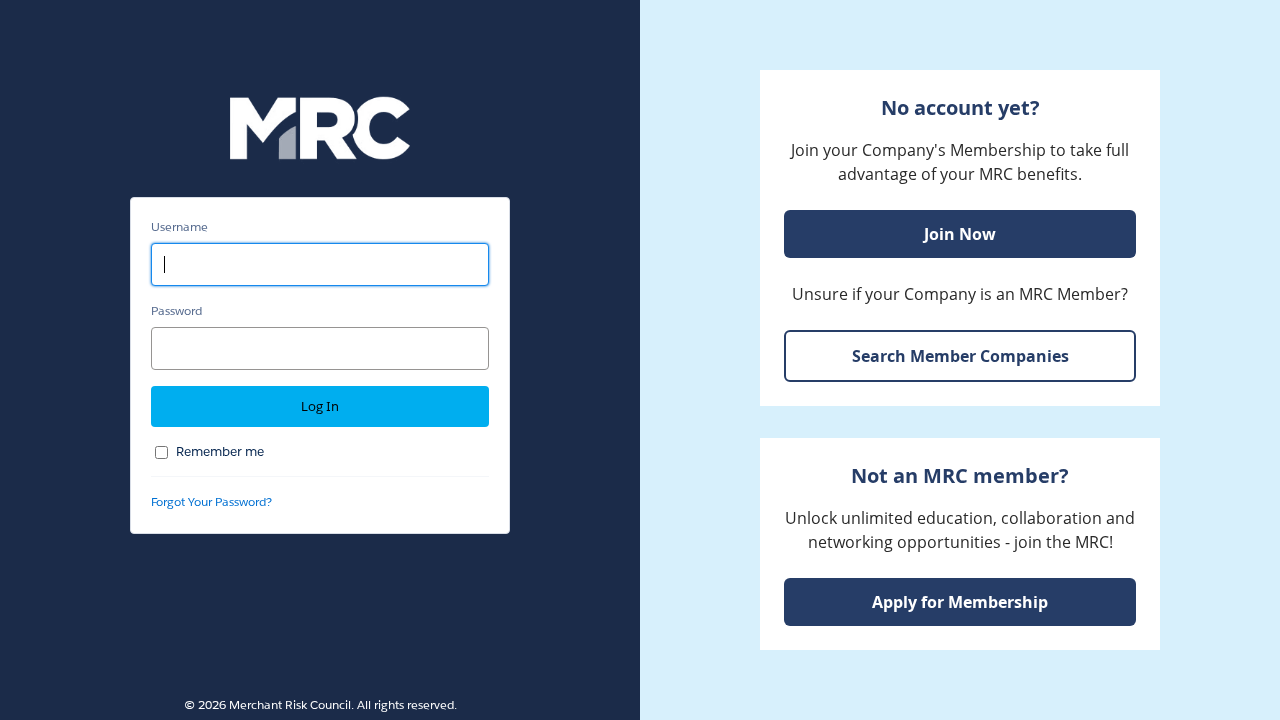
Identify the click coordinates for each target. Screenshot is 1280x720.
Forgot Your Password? (211, 501)
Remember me (220, 451)
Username (179, 226)
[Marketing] (960, 360)
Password (176, 310)
